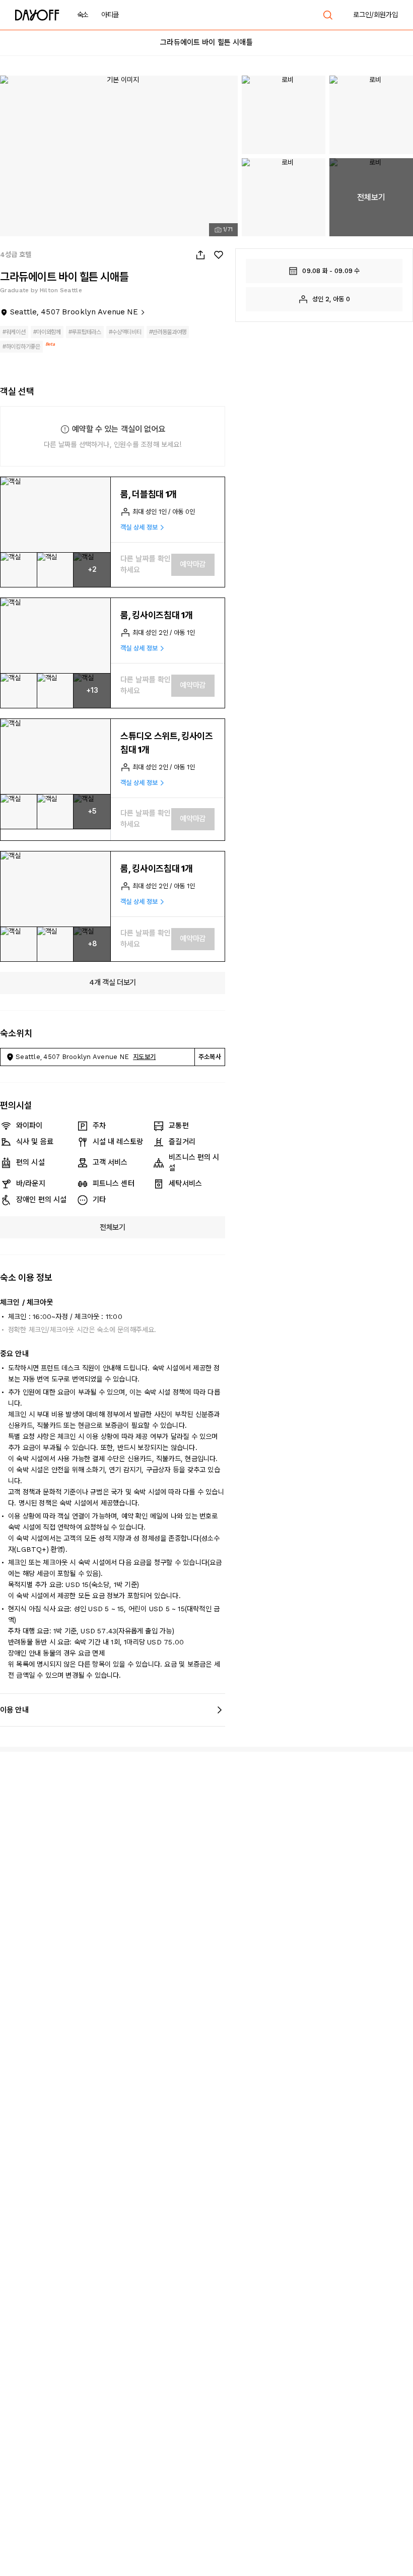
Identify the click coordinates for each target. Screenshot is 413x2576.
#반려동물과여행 (168, 332)
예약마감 (193, 564)
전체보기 (113, 1227)
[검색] (328, 15)
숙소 (83, 15)
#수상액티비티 (125, 332)
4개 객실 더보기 (113, 982)
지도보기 (144, 1057)
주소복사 (210, 1057)
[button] (55, 515)
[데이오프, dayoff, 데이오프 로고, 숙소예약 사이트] (37, 15)
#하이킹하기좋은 (21, 347)
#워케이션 (14, 332)
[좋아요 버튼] (219, 255)
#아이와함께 (47, 332)
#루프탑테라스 (85, 332)
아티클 (110, 15)
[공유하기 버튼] (200, 255)
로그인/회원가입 (375, 15)
